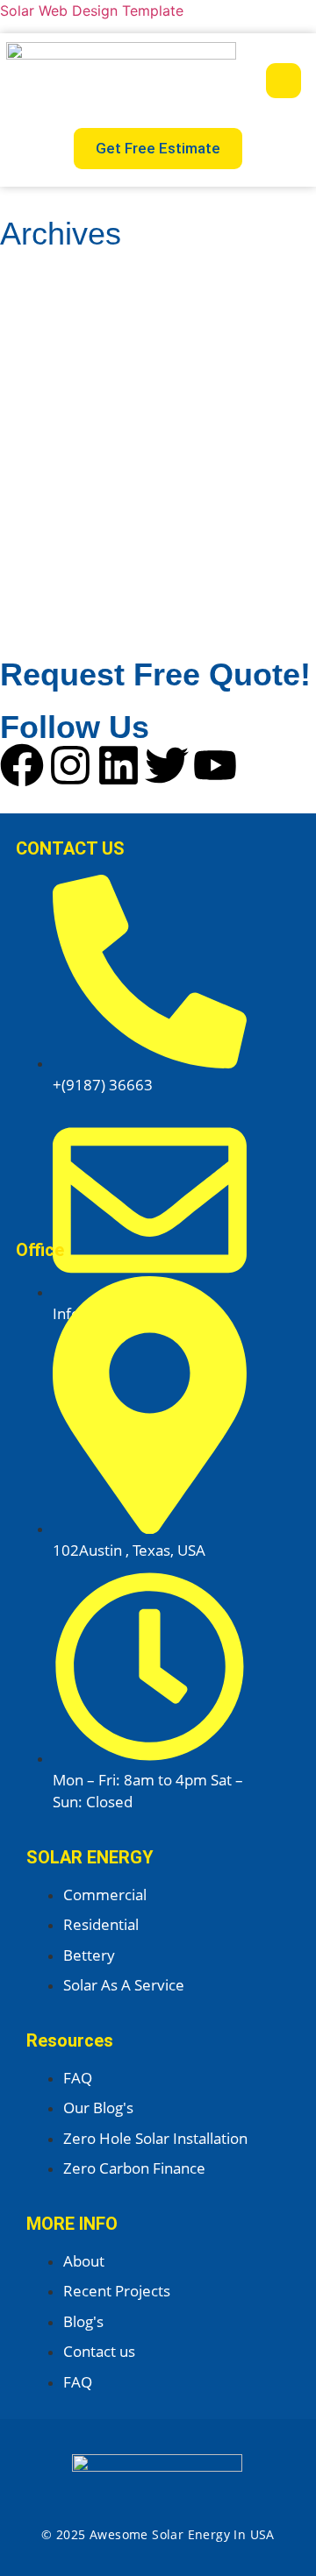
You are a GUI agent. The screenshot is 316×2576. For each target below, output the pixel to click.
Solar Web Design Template (92, 11)
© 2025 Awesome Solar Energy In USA (158, 2534)
